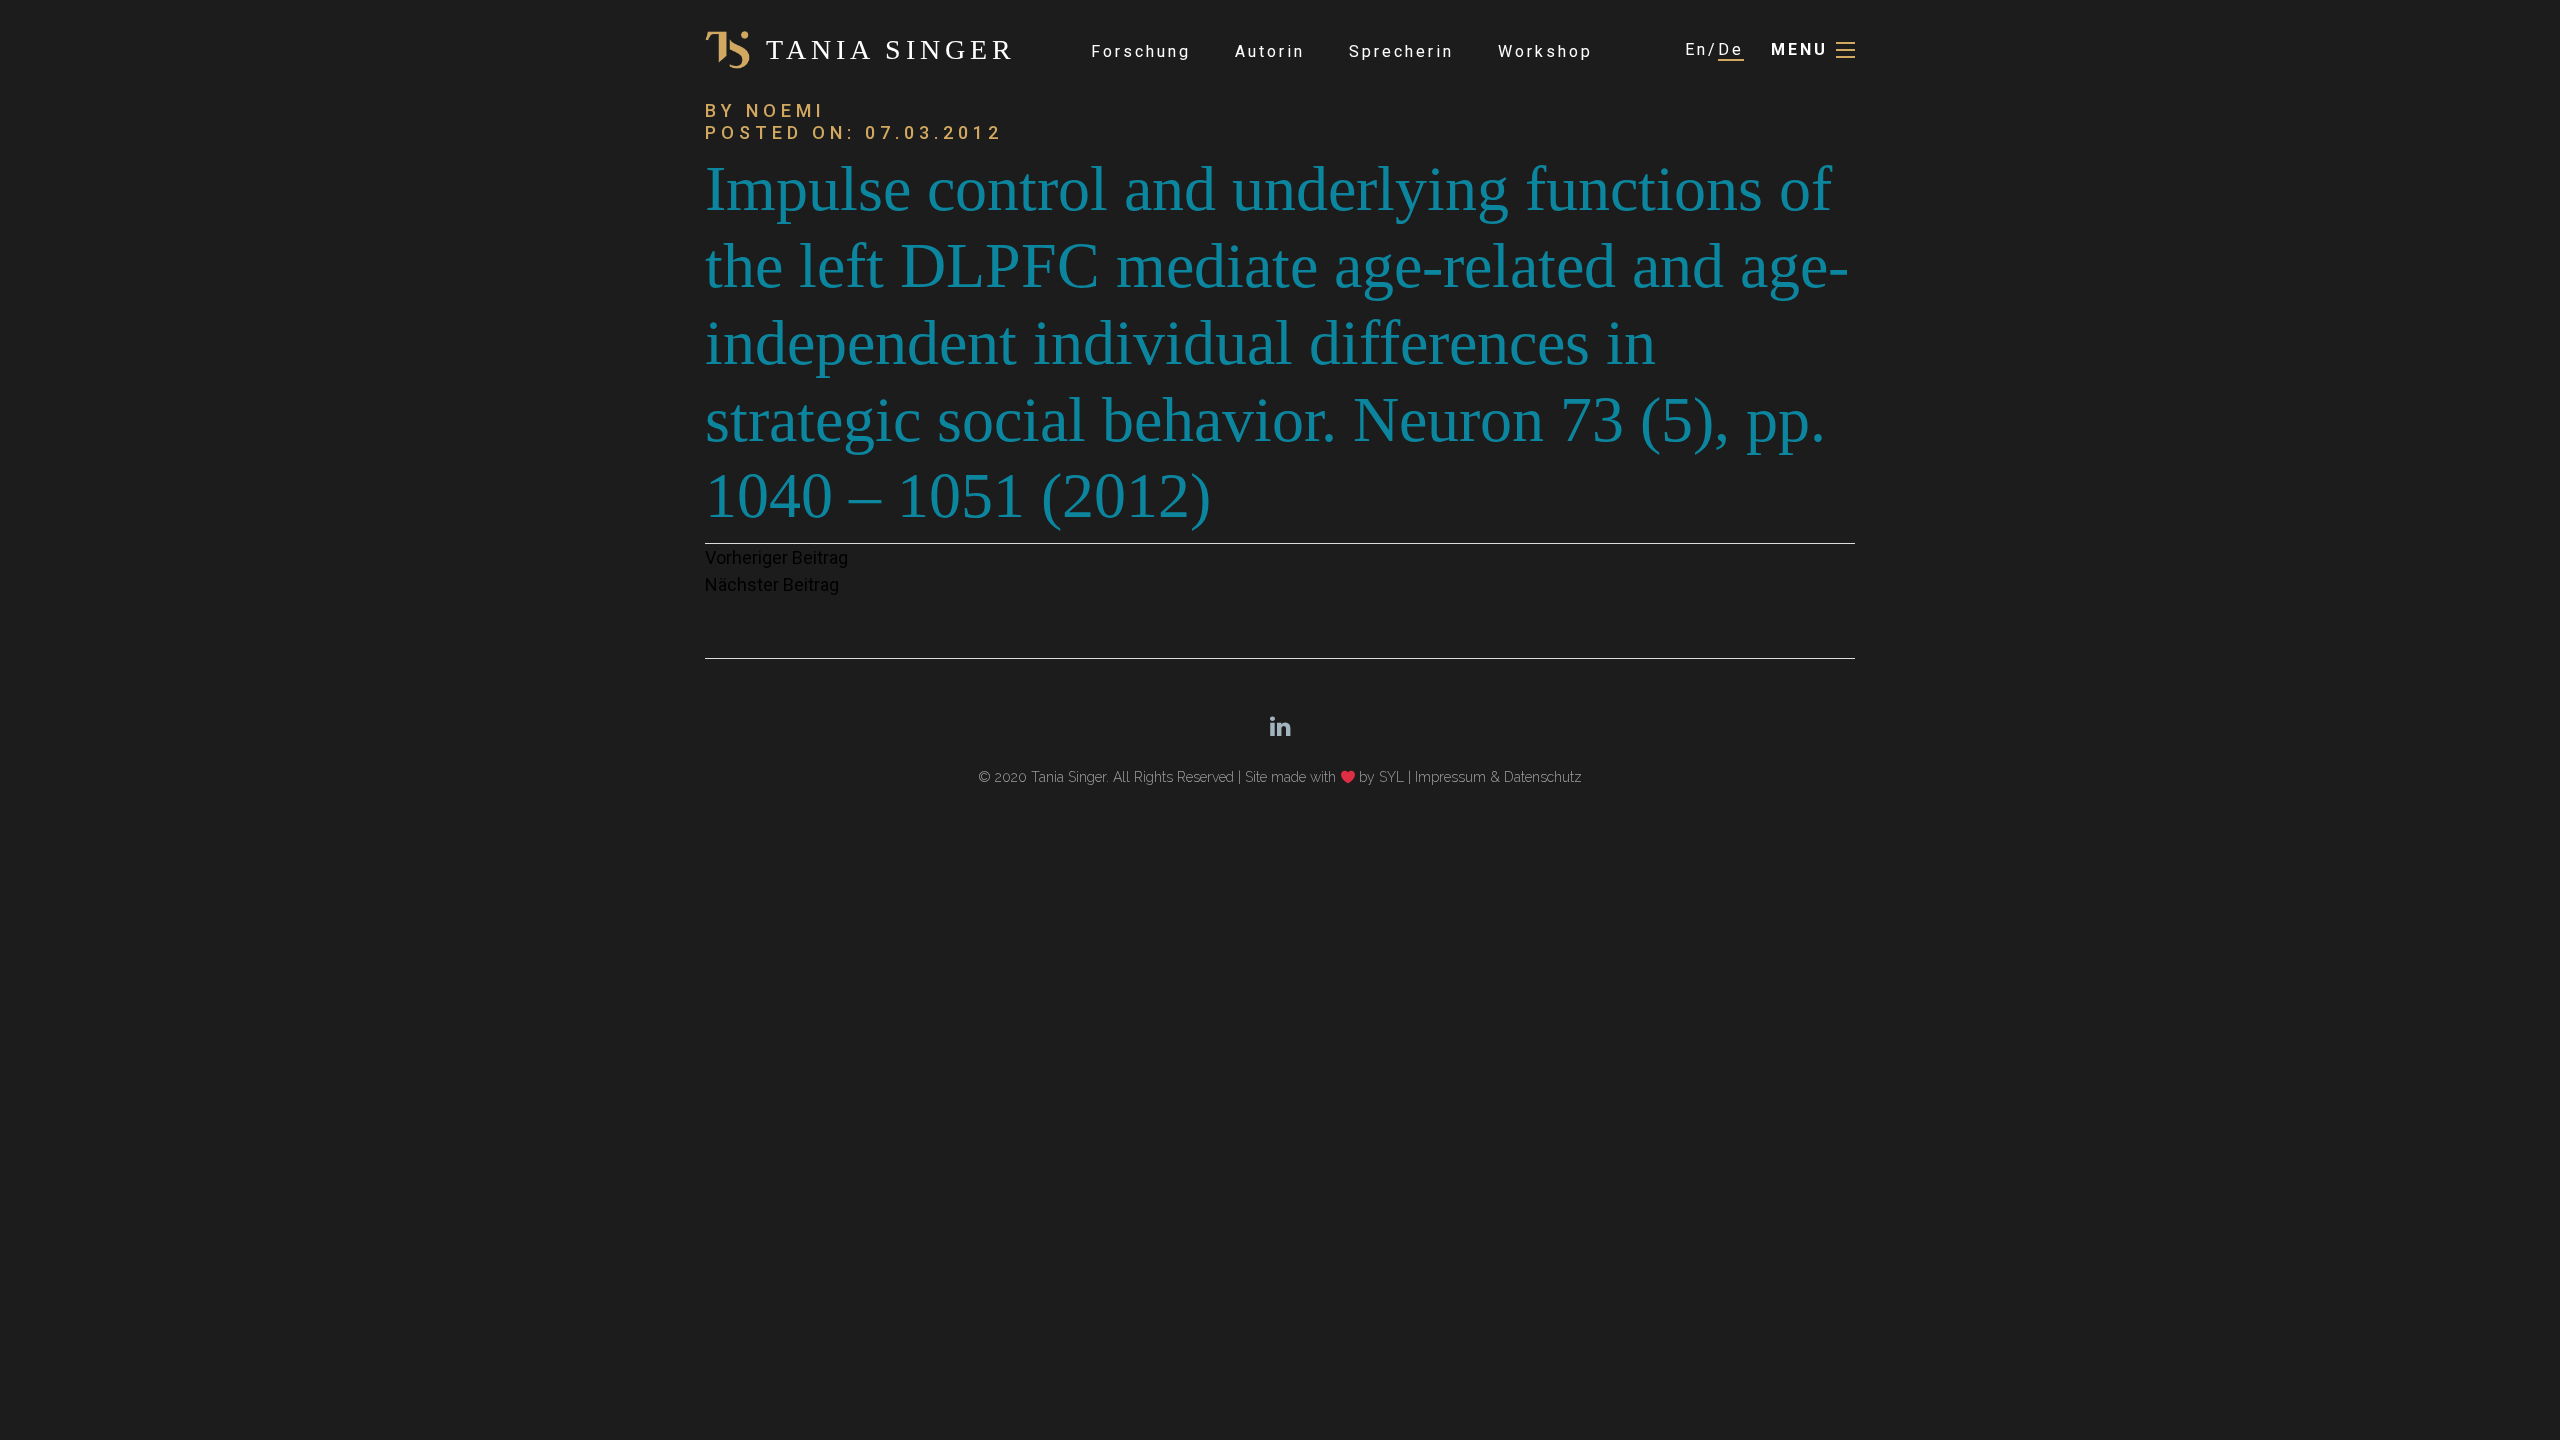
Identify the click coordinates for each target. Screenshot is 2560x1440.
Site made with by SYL (1325, 777)
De (1731, 49)
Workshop (1545, 51)
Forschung (1141, 51)
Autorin (1270, 51)
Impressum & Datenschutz (1498, 777)
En (1696, 49)
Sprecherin (1401, 51)
